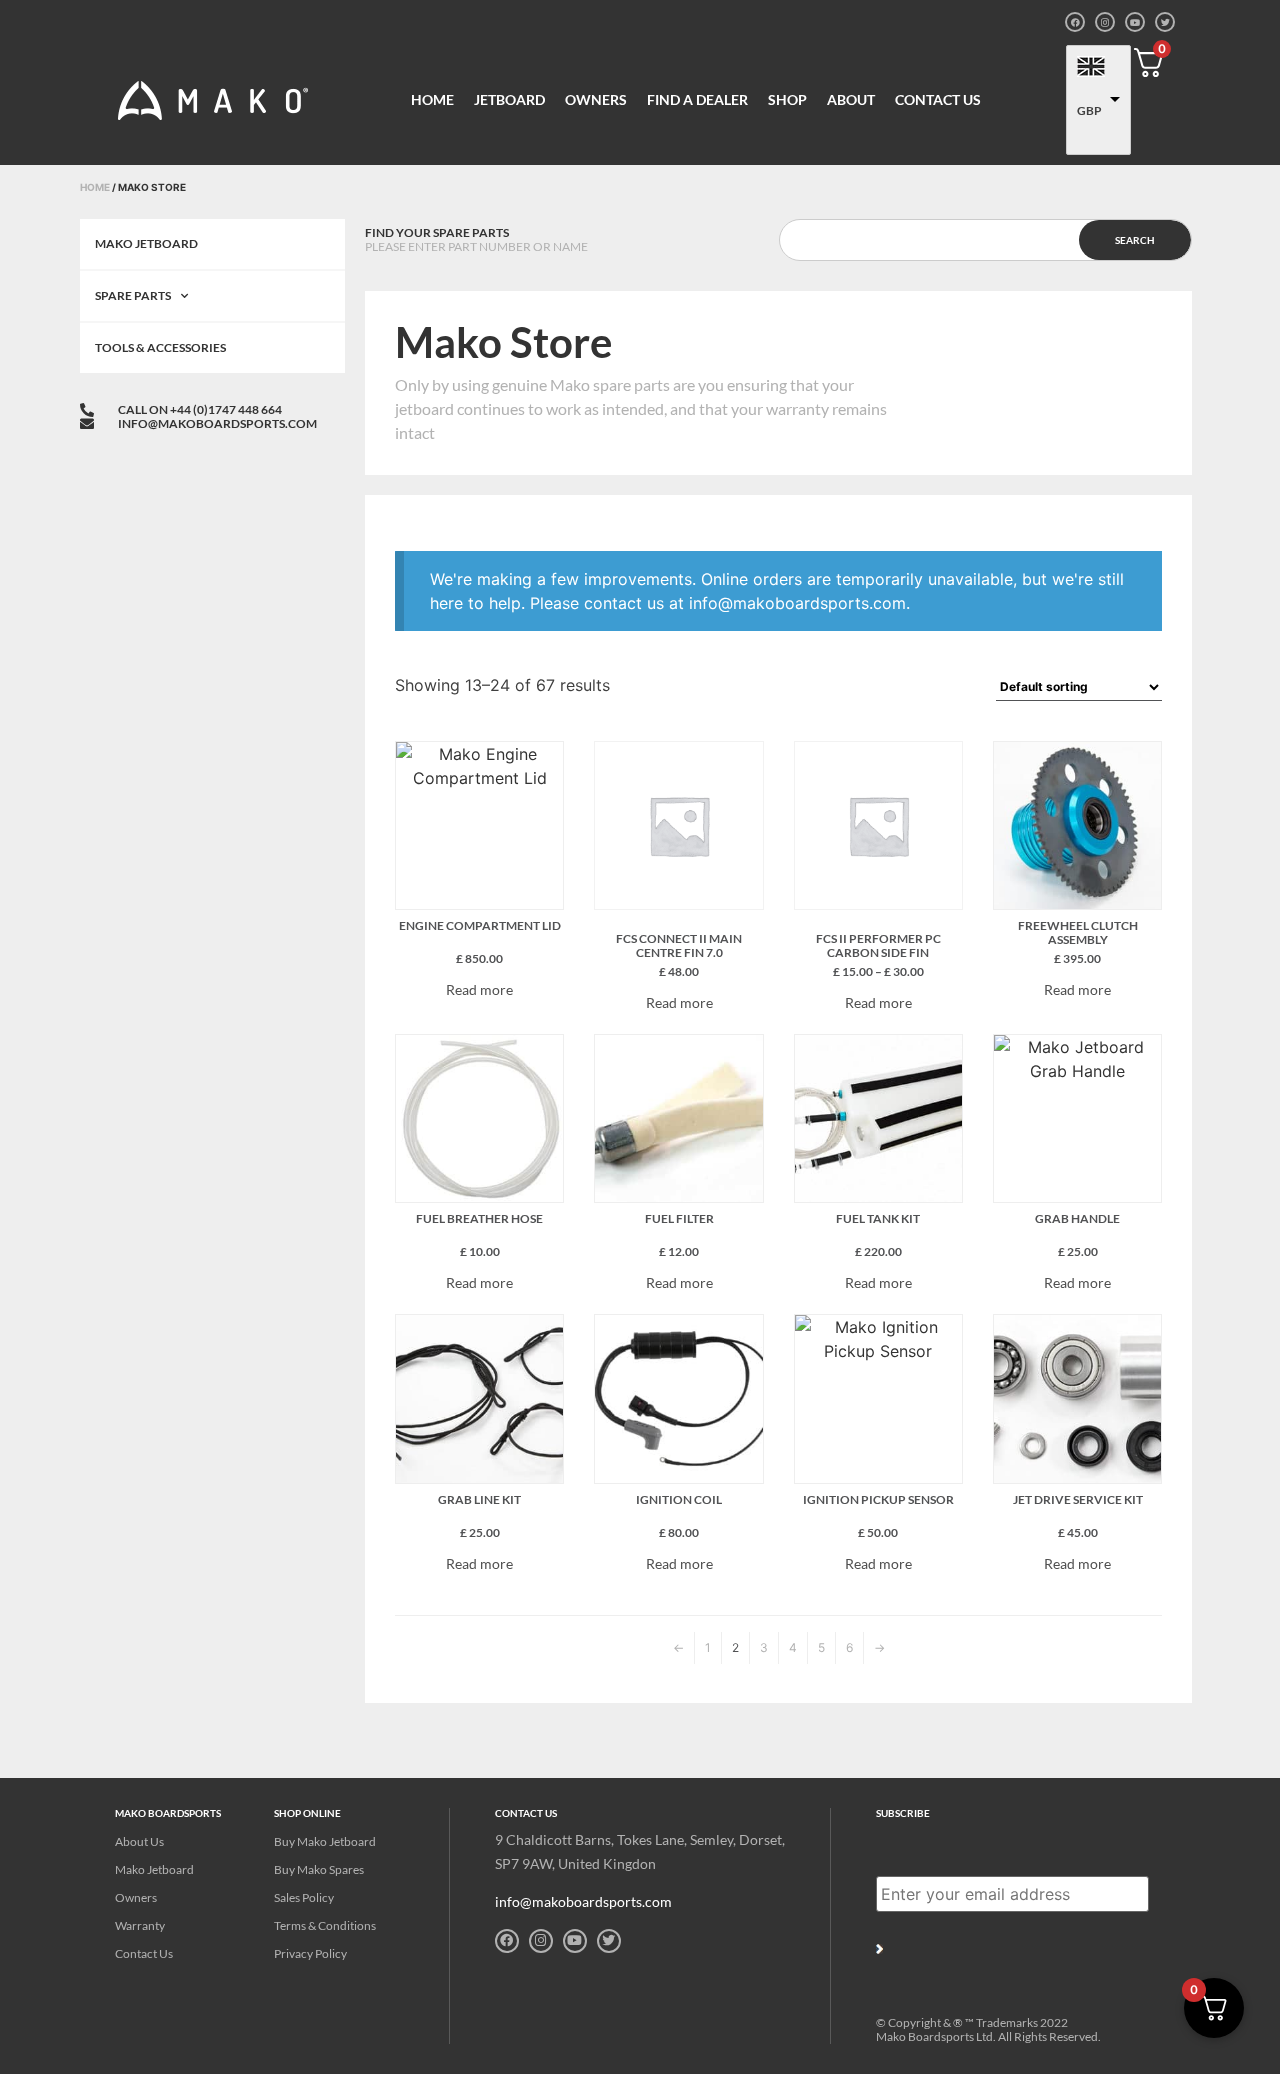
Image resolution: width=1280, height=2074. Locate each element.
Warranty (140, 1925)
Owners (596, 99)
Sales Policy (304, 1897)
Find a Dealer (697, 99)
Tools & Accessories (160, 347)
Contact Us (938, 99)
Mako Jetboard (146, 243)
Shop (787, 99)
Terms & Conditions (325, 1925)
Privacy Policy (310, 1953)
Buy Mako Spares (319, 1869)
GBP (1089, 110)
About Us (139, 1841)
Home (432, 99)
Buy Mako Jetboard (325, 1841)
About (851, 99)
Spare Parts (133, 295)
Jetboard (509, 99)
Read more (479, 990)
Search (1135, 240)
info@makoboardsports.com (583, 1901)
